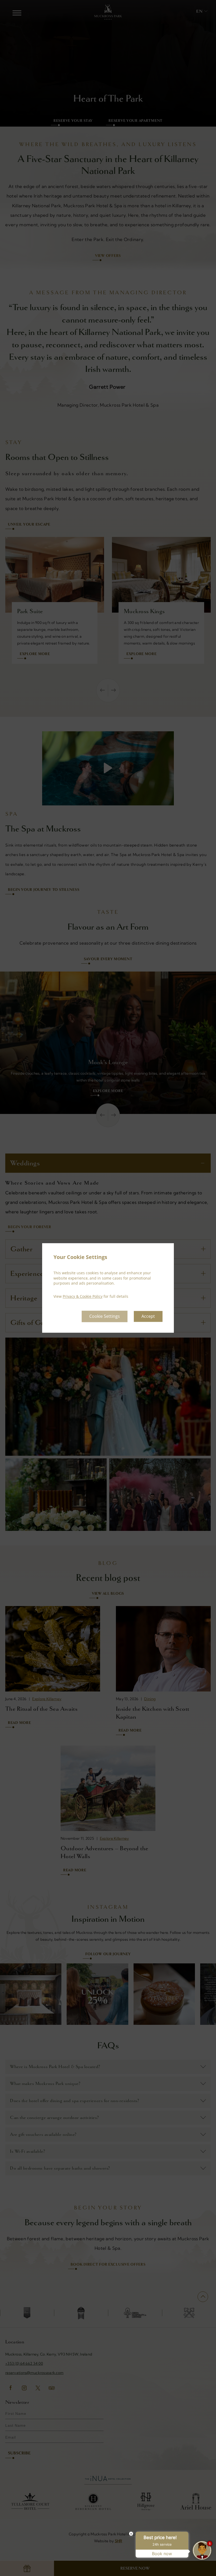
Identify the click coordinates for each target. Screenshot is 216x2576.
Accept (148, 1316)
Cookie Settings (105, 1316)
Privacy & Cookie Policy (83, 1296)
